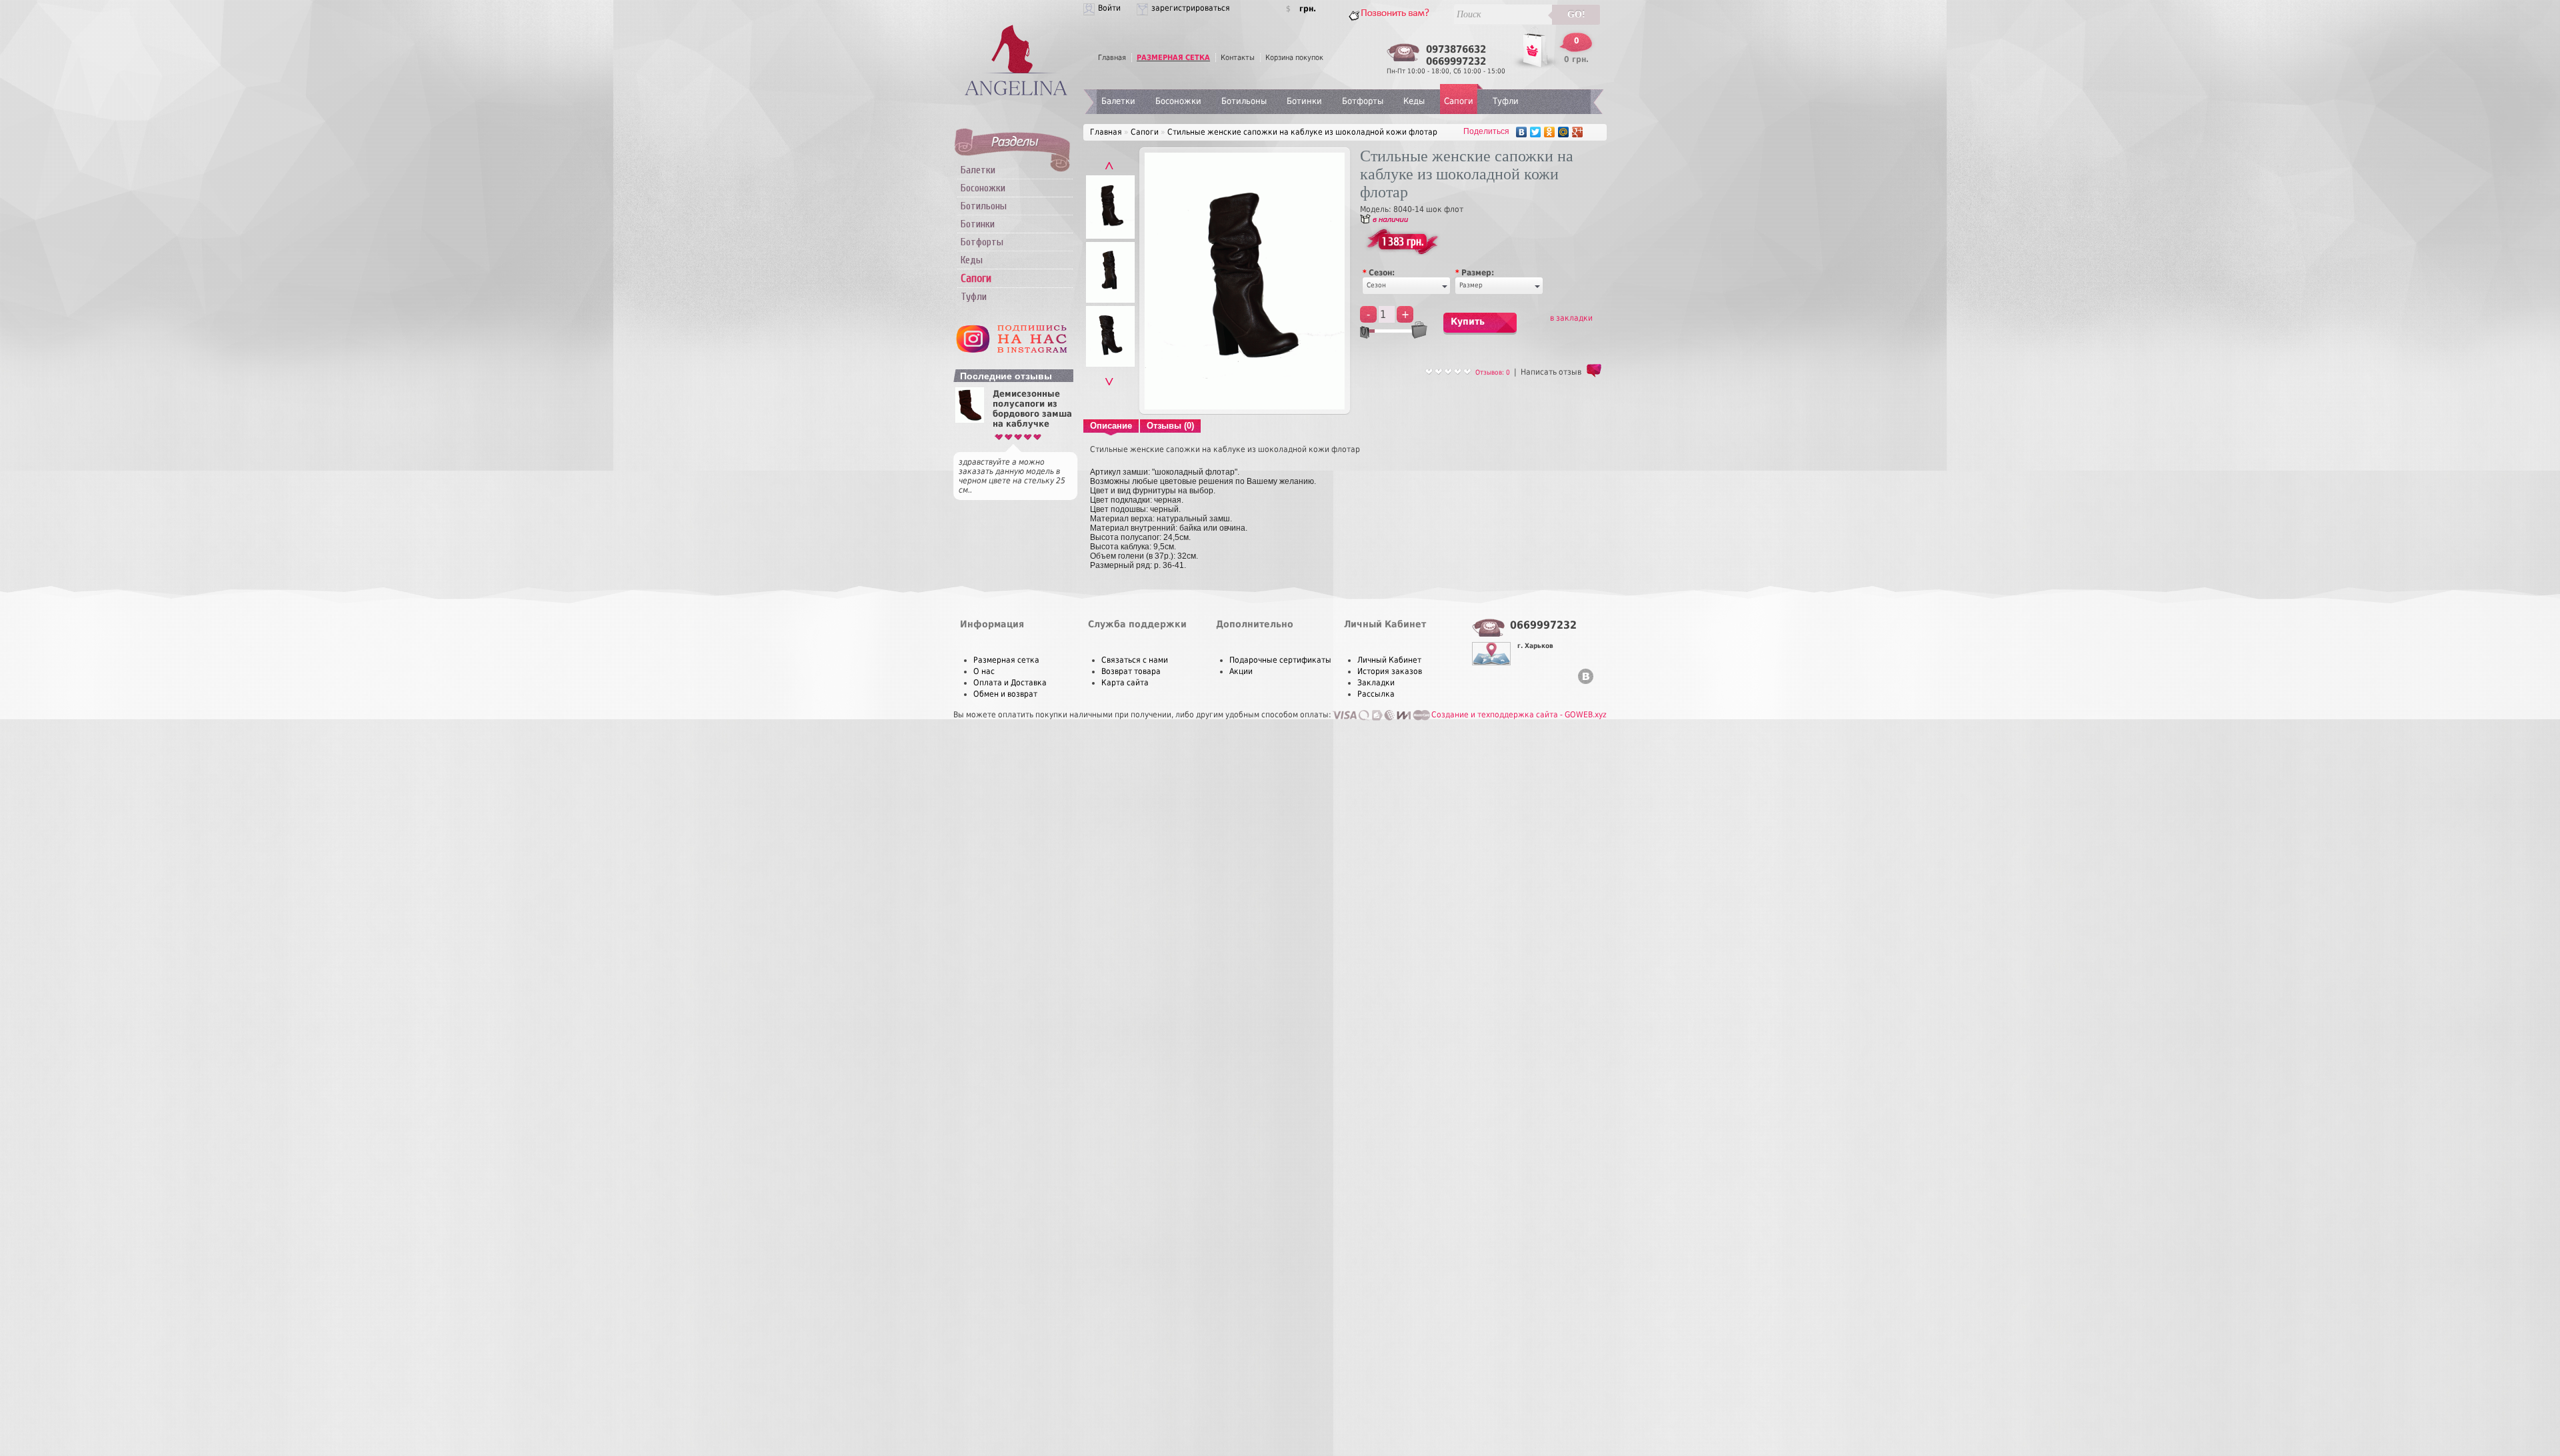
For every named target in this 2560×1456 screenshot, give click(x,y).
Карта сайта (1125, 683)
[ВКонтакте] (1522, 132)
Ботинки (978, 224)
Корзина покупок (1294, 58)
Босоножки (983, 188)
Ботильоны (984, 206)
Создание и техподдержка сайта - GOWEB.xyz (1519, 715)
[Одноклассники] (1550, 132)
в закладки (1571, 318)
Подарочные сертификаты (1280, 660)
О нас (984, 671)
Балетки (978, 170)
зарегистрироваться (1191, 8)
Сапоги (1459, 101)
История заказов (1390, 671)
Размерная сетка (1006, 660)
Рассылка (1376, 694)
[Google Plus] (1578, 132)
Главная (1112, 58)
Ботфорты (982, 242)
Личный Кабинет (1389, 660)
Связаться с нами (1135, 660)
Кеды (972, 260)
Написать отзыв (1551, 372)
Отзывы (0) (1170, 426)
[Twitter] (1536, 132)
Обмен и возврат (1005, 694)
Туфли (974, 297)
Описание (1111, 426)
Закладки (1376, 683)
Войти (1109, 8)
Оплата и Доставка (1010, 683)
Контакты (1238, 58)
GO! (1576, 14)
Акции (1241, 671)
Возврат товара (1131, 671)
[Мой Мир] (1564, 132)
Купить (1468, 321)
